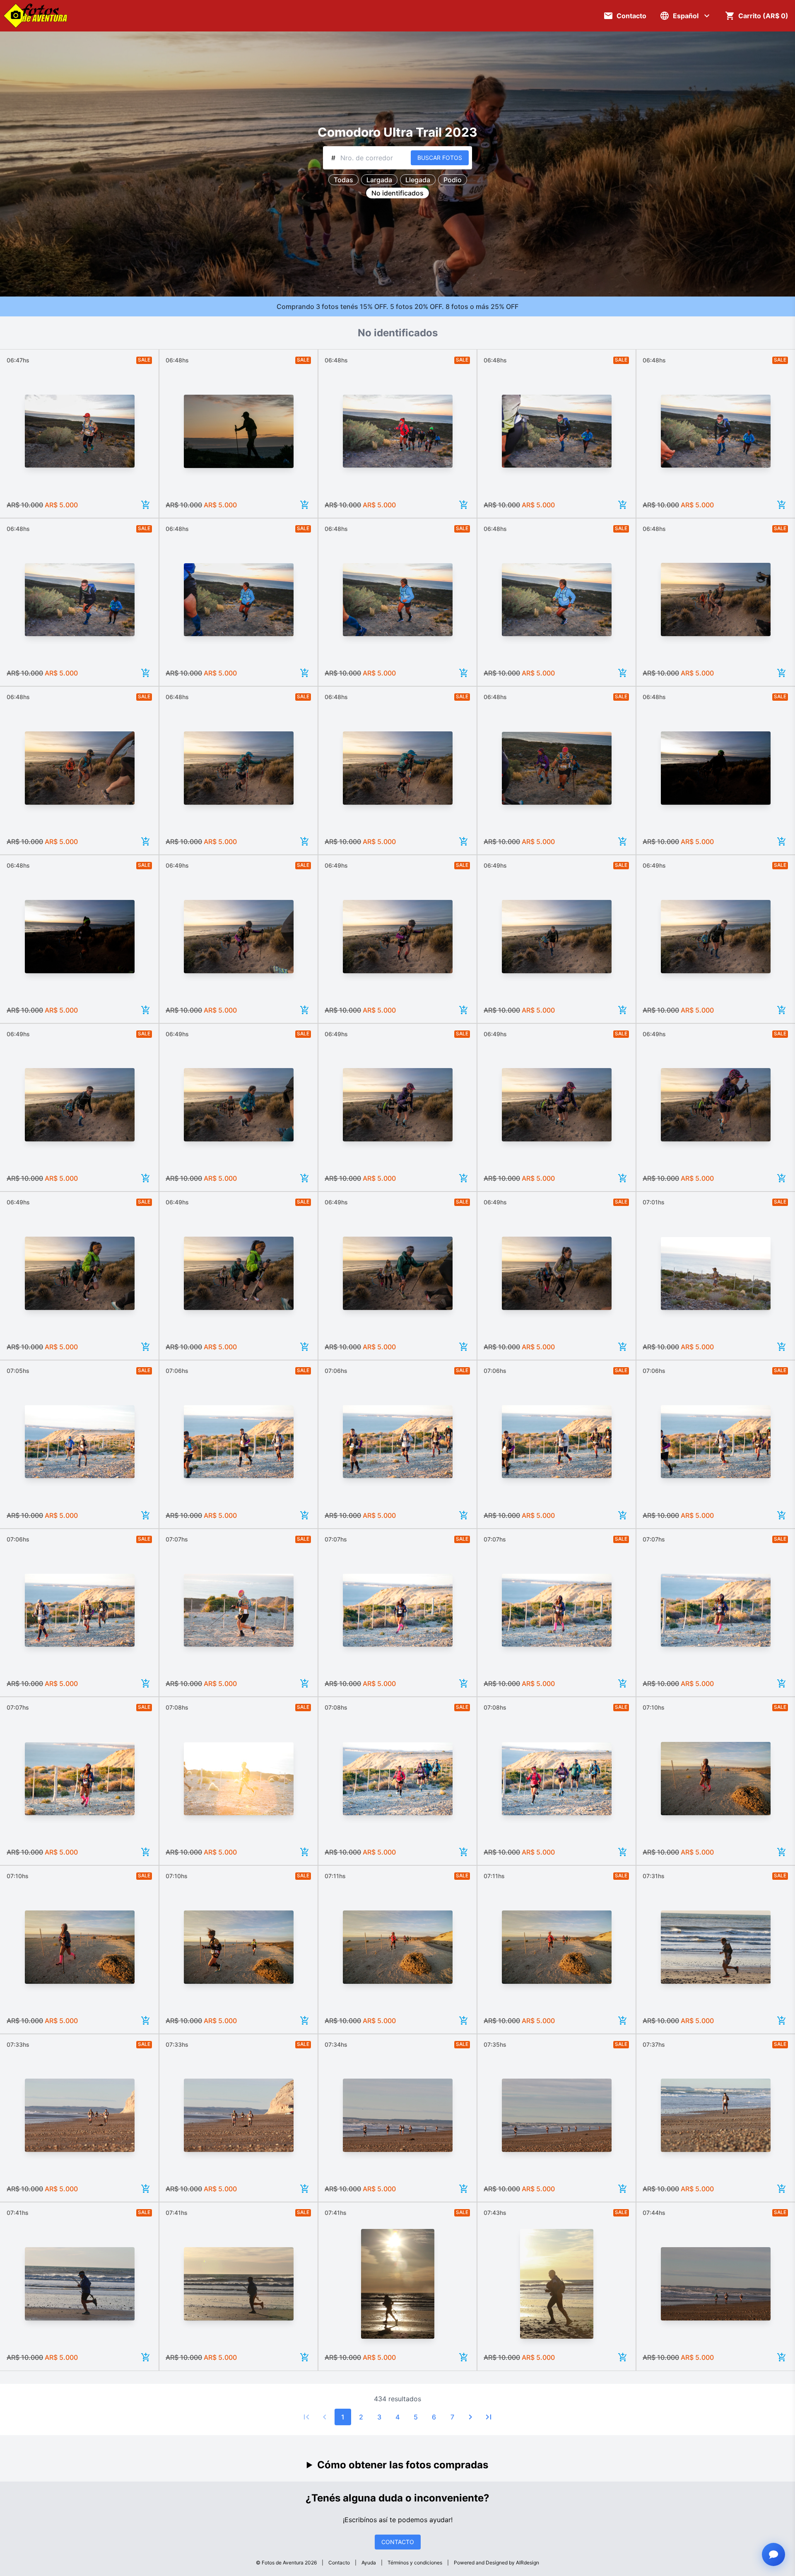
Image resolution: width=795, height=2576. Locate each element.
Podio (453, 180)
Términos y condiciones (415, 2563)
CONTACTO (398, 2542)
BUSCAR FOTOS (440, 158)
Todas (343, 180)
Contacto (339, 2563)
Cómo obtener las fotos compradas (403, 2465)
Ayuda (369, 2563)
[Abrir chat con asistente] (773, 2554)
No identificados (397, 193)
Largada (379, 180)
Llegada (418, 180)
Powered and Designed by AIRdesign (496, 2563)
